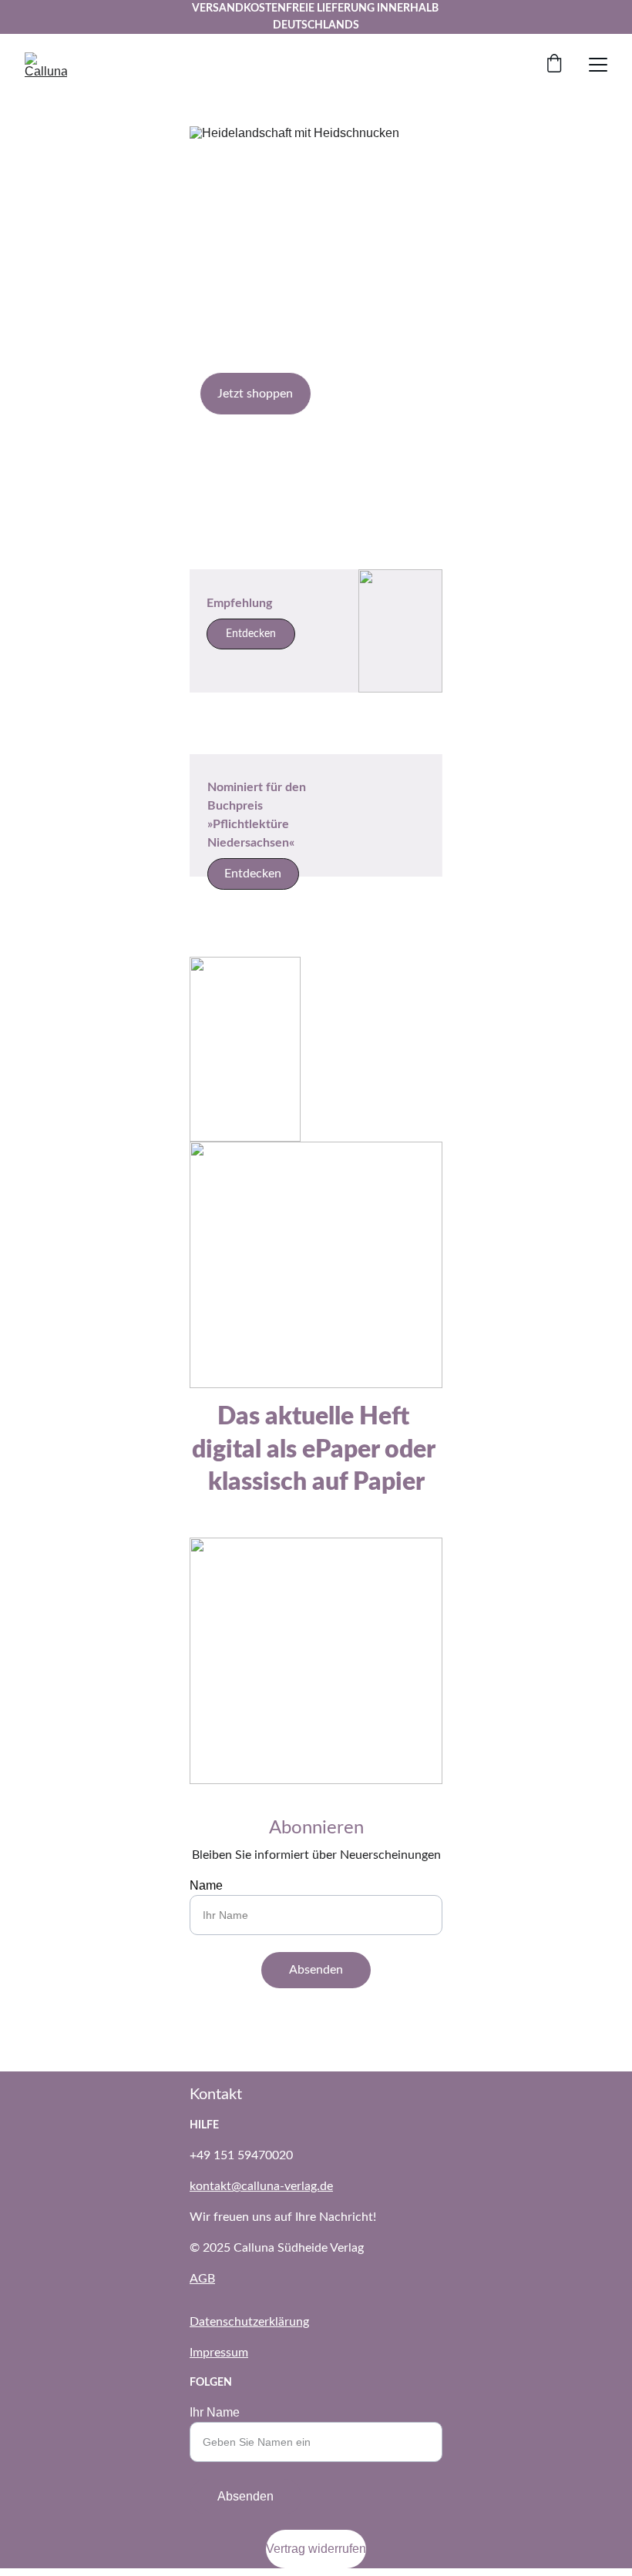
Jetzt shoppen (255, 394)
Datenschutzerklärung (249, 2322)
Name (206, 1885)
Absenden (316, 1970)
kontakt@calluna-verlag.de (261, 2186)
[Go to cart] (554, 65)
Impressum (219, 2353)
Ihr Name (215, 2412)
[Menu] (598, 65)
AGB (202, 2279)
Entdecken (253, 874)
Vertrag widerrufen (316, 2549)
